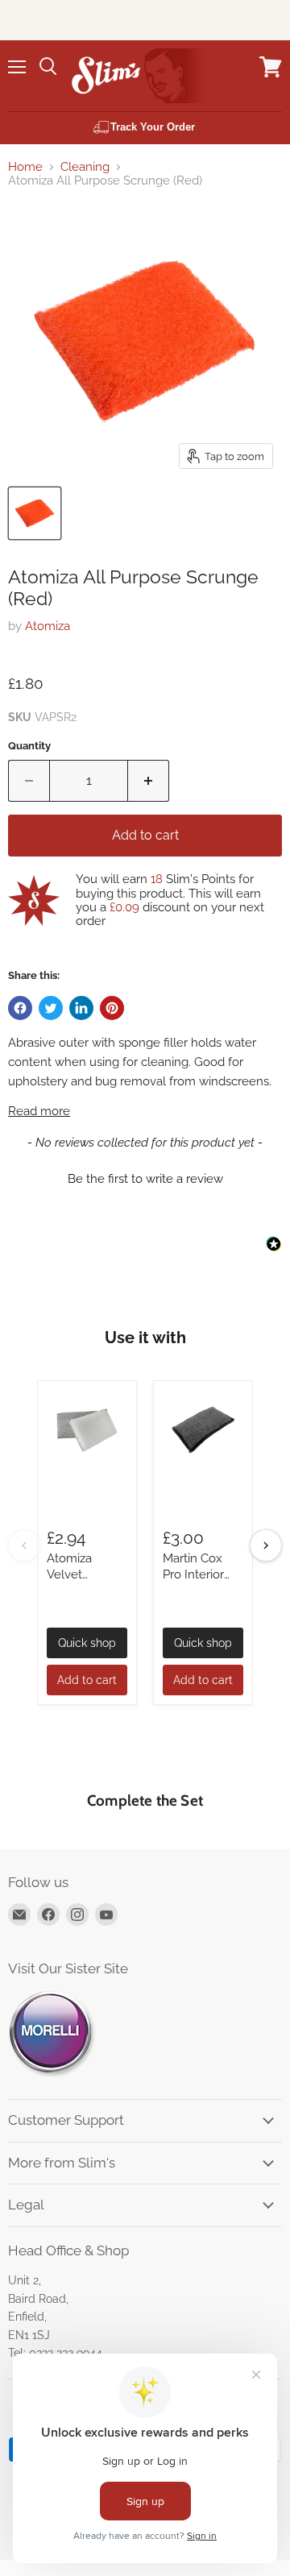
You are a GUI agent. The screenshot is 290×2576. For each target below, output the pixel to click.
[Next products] (266, 1545)
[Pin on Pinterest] (112, 1008)
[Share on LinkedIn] (81, 1008)
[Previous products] (24, 1545)
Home (25, 167)
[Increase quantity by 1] (149, 781)
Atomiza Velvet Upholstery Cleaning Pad (83, 1582)
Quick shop (87, 1643)
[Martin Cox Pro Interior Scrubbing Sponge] (203, 1430)
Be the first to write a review (145, 1179)
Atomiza (48, 626)
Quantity (29, 746)
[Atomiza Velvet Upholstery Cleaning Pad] (87, 1430)
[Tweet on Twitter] (51, 1008)
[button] (145, 1177)
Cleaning (85, 167)
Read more (39, 1112)
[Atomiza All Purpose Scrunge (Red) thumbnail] (35, 513)
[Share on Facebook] (20, 1008)
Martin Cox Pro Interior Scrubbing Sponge (193, 1582)
